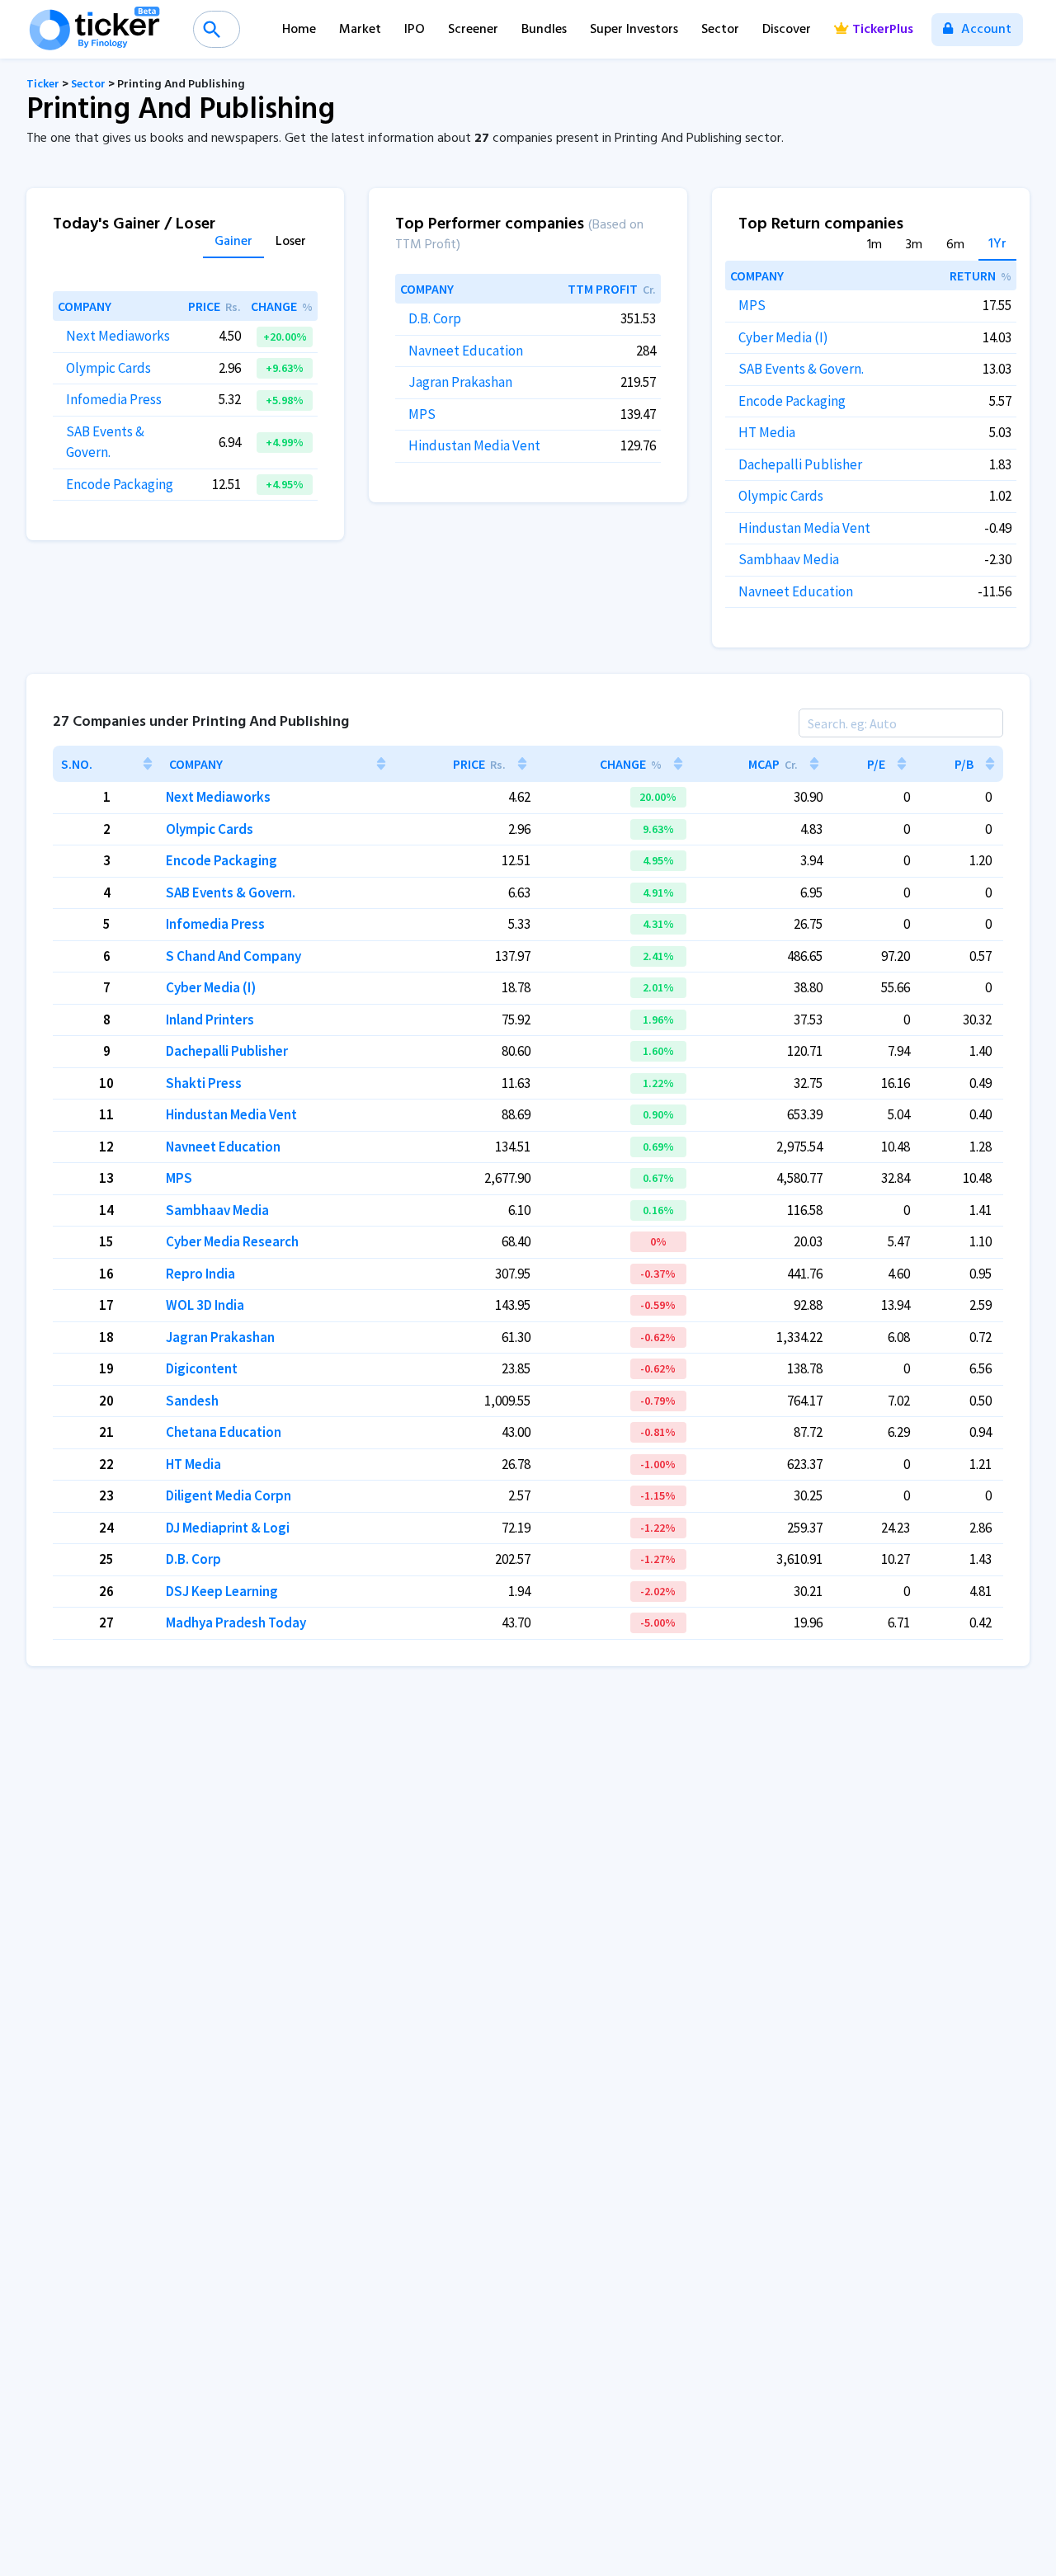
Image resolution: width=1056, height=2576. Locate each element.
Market (360, 30)
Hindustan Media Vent (474, 445)
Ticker (43, 85)
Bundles (544, 30)
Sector (720, 30)
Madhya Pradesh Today (236, 1622)
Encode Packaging (120, 484)
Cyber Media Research (232, 1241)
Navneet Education (466, 351)
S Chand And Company (233, 956)
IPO (415, 30)
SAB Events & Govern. (801, 369)
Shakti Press (204, 1083)
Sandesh (192, 1401)
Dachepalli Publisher (800, 464)
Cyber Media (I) (783, 337)
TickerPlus (883, 30)
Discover (787, 30)
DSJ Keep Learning (222, 1591)
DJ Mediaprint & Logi (228, 1528)
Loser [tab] (291, 243)
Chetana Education (224, 1432)
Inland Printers (210, 1020)
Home (299, 30)
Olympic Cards (108, 368)
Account (985, 30)
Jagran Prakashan (460, 382)
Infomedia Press (114, 399)
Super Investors (634, 30)
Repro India (200, 1274)
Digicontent (202, 1368)
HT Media (767, 432)
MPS (422, 414)
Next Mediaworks (118, 336)
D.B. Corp (435, 318)
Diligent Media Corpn (229, 1495)
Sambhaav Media (789, 559)
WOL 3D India (205, 1305)
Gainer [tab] (233, 243)
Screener (473, 30)
